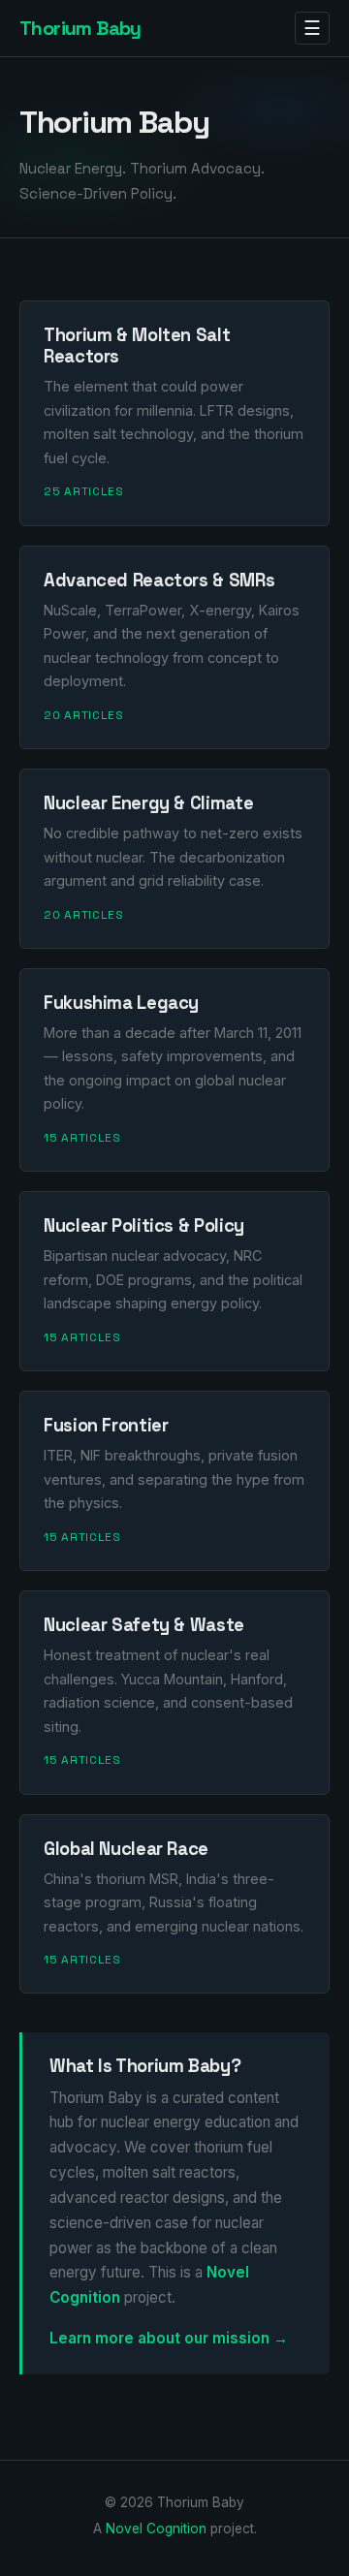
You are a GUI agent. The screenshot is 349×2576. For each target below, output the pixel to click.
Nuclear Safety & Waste (144, 1625)
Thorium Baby (80, 28)
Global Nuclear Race (126, 1849)
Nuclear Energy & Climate (148, 803)
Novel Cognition (156, 2529)
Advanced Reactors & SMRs (159, 580)
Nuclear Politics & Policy (144, 1225)
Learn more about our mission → (169, 2338)
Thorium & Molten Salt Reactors (137, 346)
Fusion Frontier (106, 1425)
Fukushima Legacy (121, 1003)
